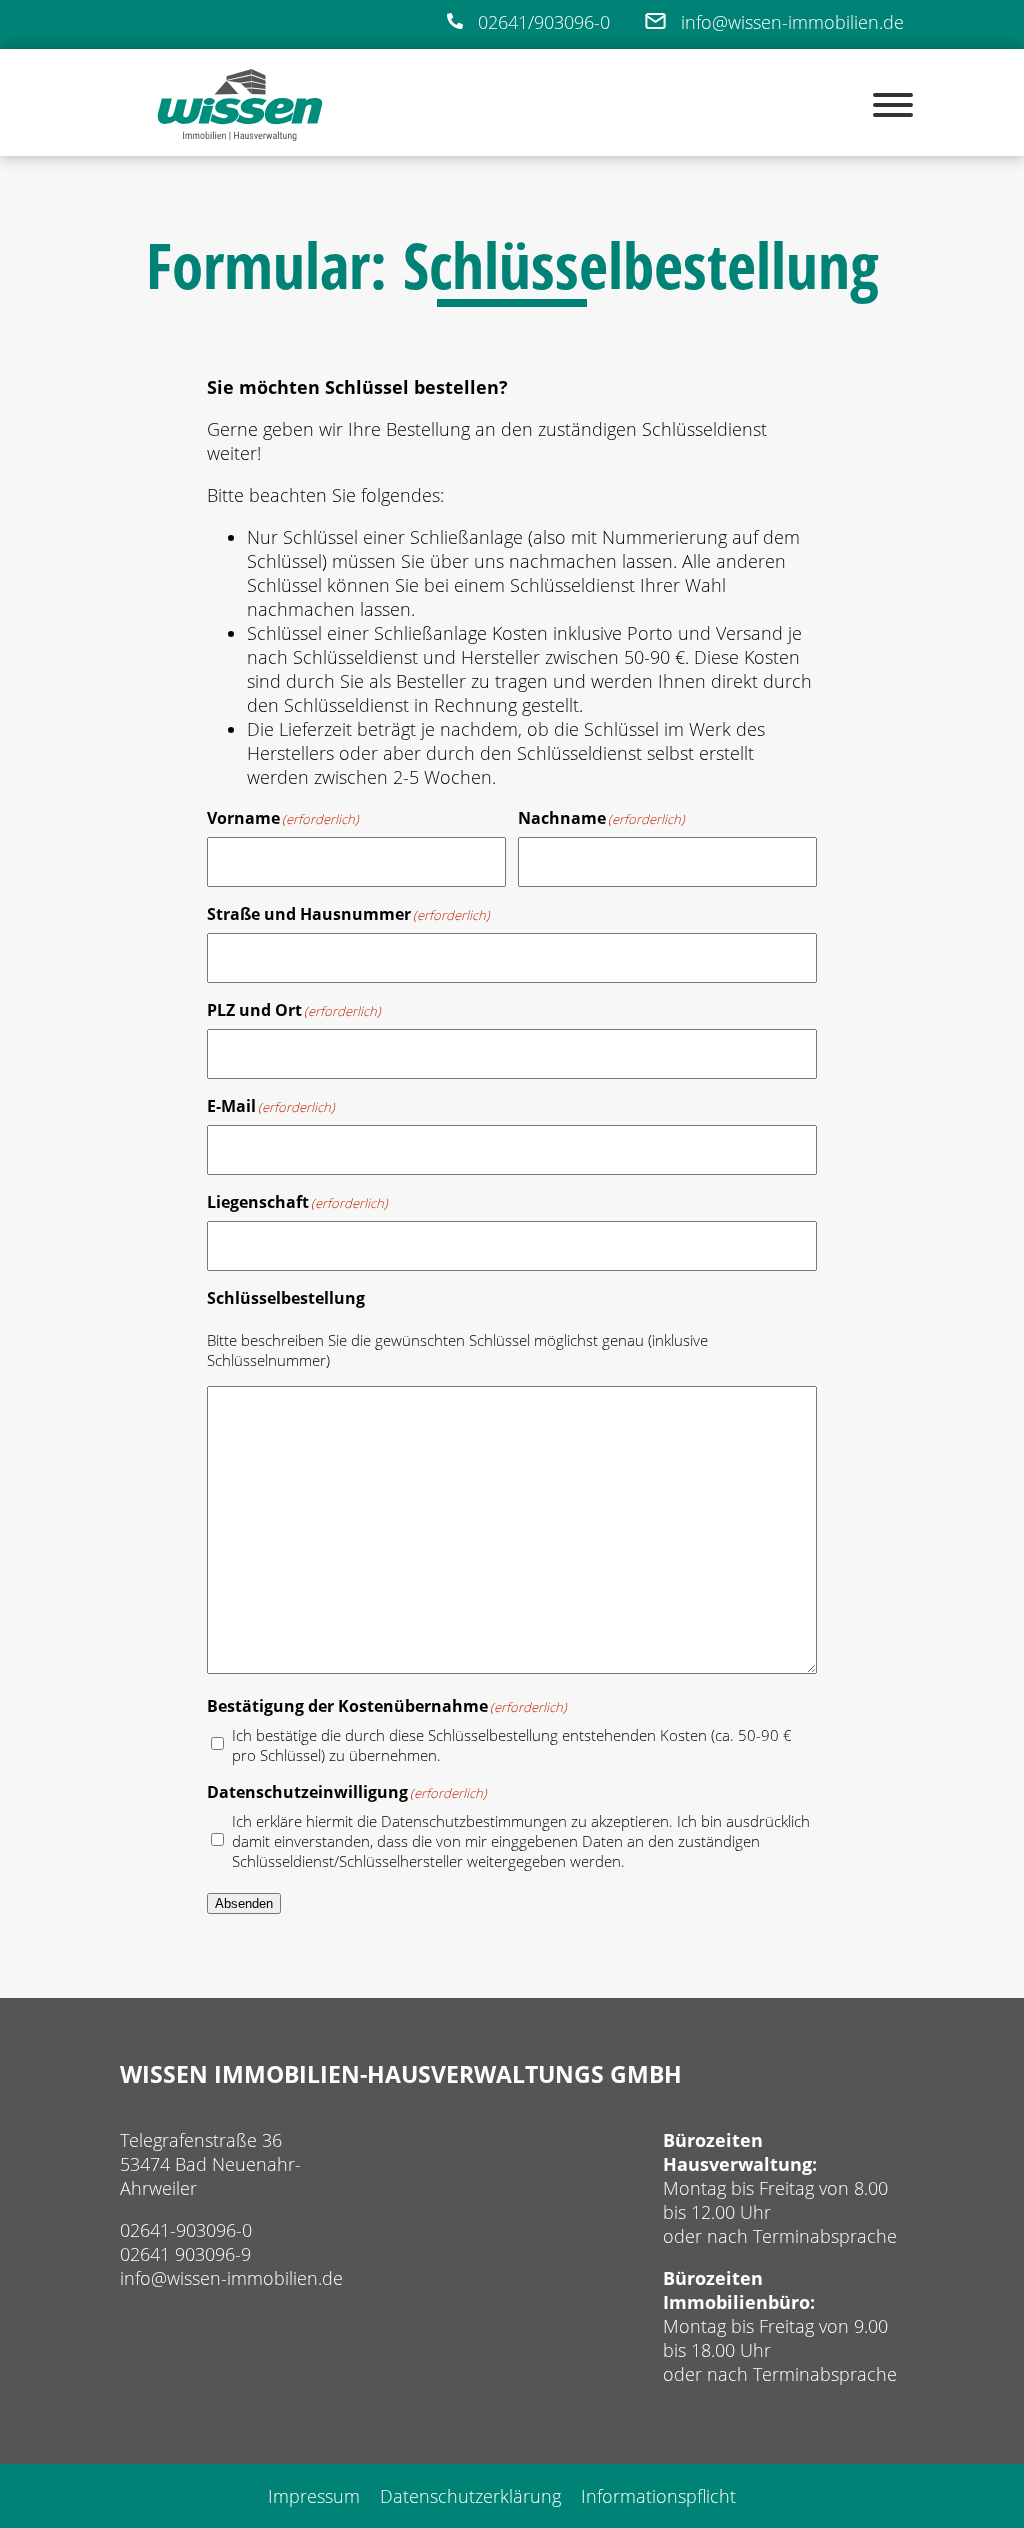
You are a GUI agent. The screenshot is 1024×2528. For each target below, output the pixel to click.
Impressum (314, 2496)
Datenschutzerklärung (470, 2496)
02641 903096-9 (185, 2254)
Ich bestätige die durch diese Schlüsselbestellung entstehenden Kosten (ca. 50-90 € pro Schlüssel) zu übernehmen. (512, 1745)
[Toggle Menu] (893, 105)
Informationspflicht (658, 2496)
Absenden (244, 1903)
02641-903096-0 (186, 2230)
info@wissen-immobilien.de (231, 2278)
